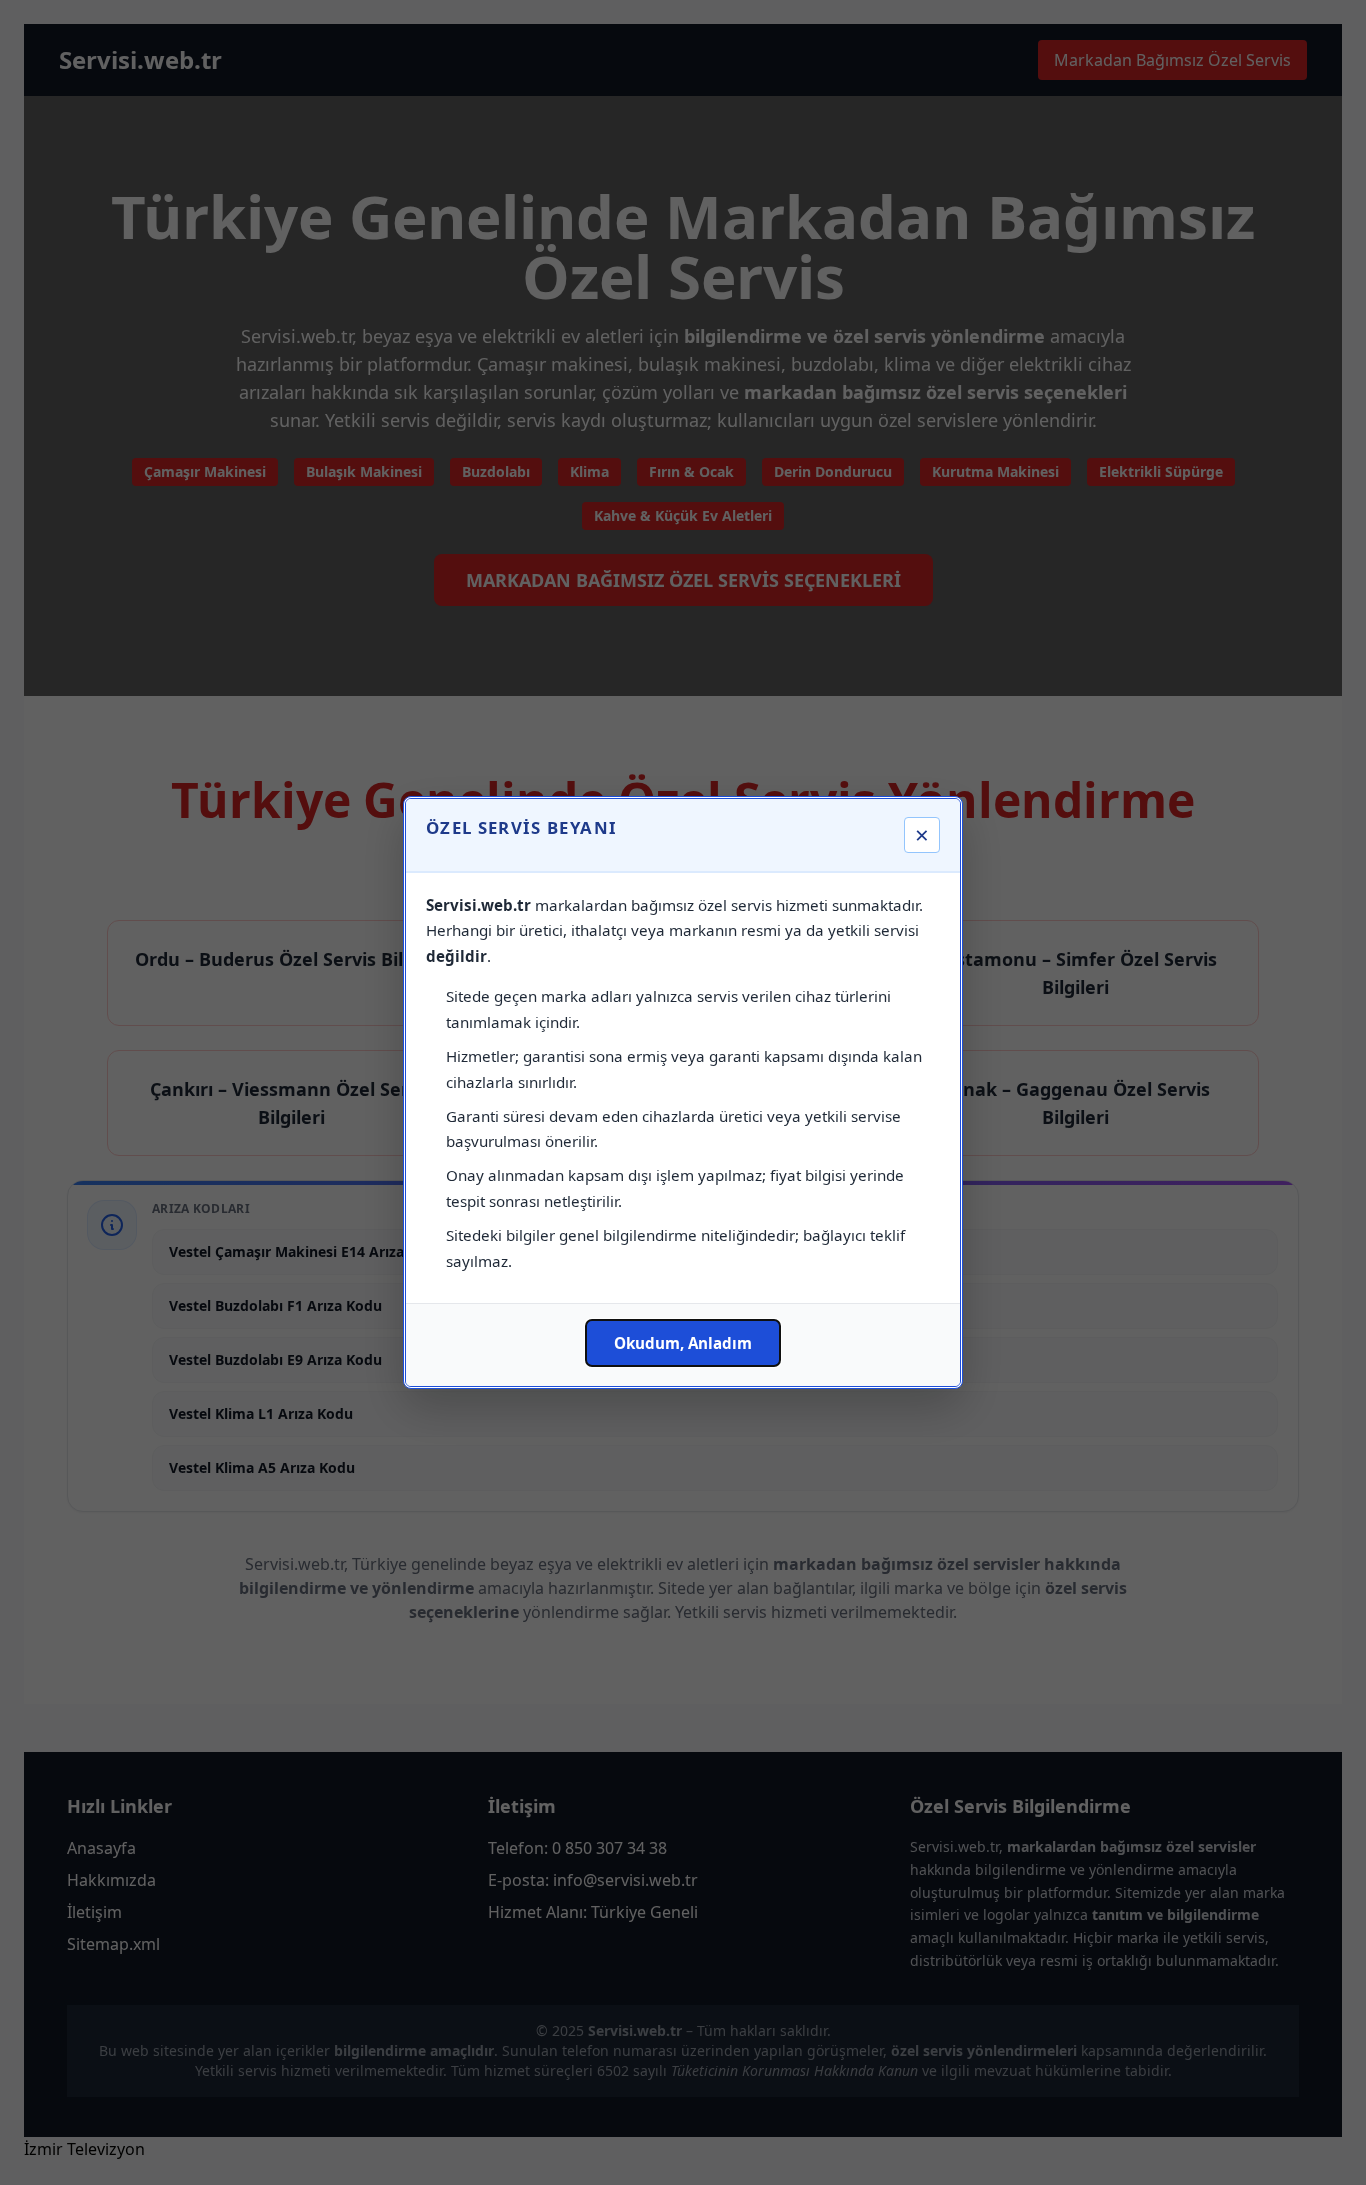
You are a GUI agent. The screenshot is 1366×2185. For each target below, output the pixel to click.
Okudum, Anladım (683, 1343)
